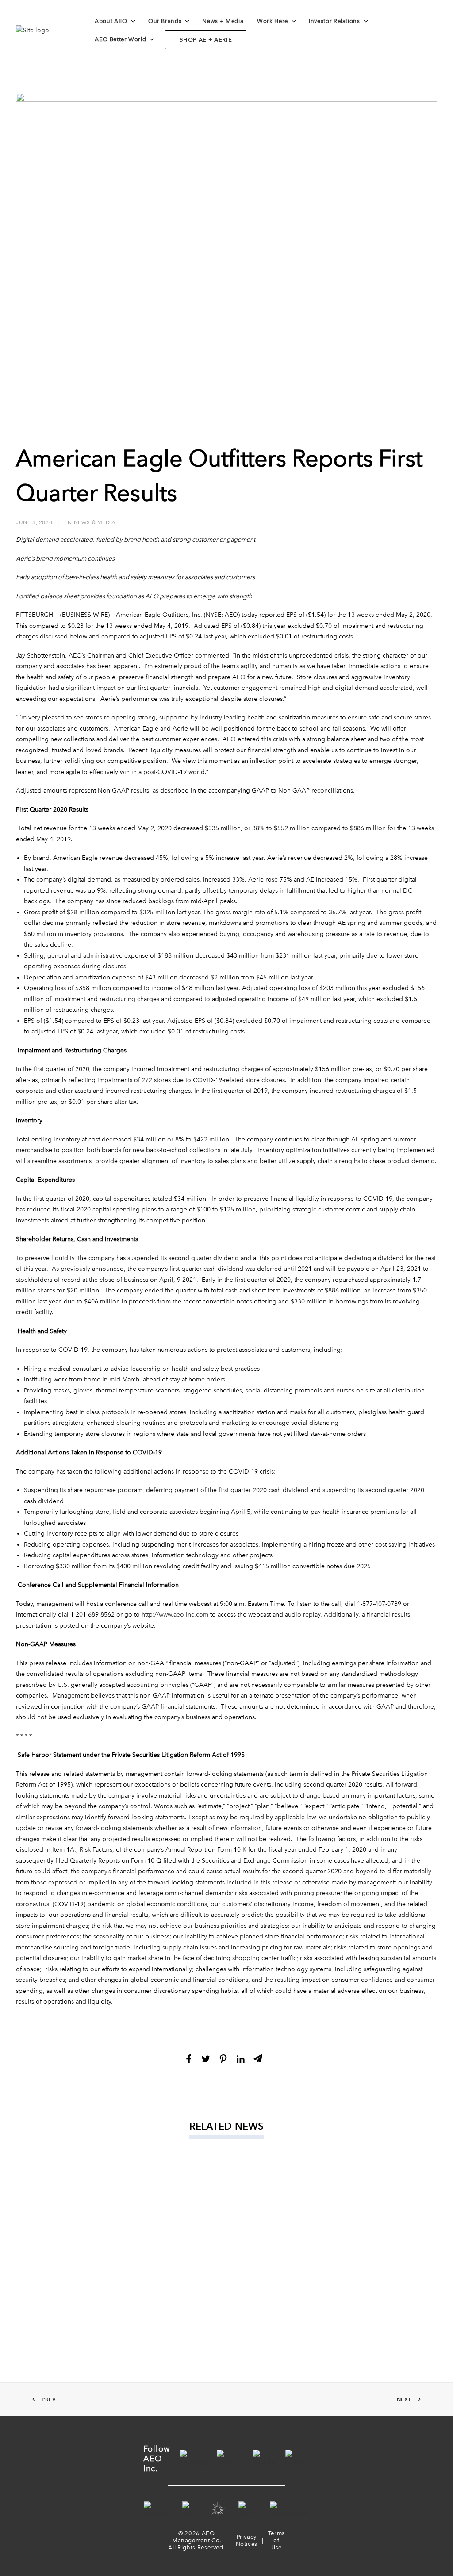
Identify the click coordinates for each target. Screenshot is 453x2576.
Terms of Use (276, 2540)
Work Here (273, 21)
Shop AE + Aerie (206, 40)
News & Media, (96, 522)
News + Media (223, 21)
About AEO (111, 21)
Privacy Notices (247, 2540)
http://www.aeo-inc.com (175, 1615)
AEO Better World (120, 39)
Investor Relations (334, 21)
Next (404, 2399)
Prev (49, 2399)
